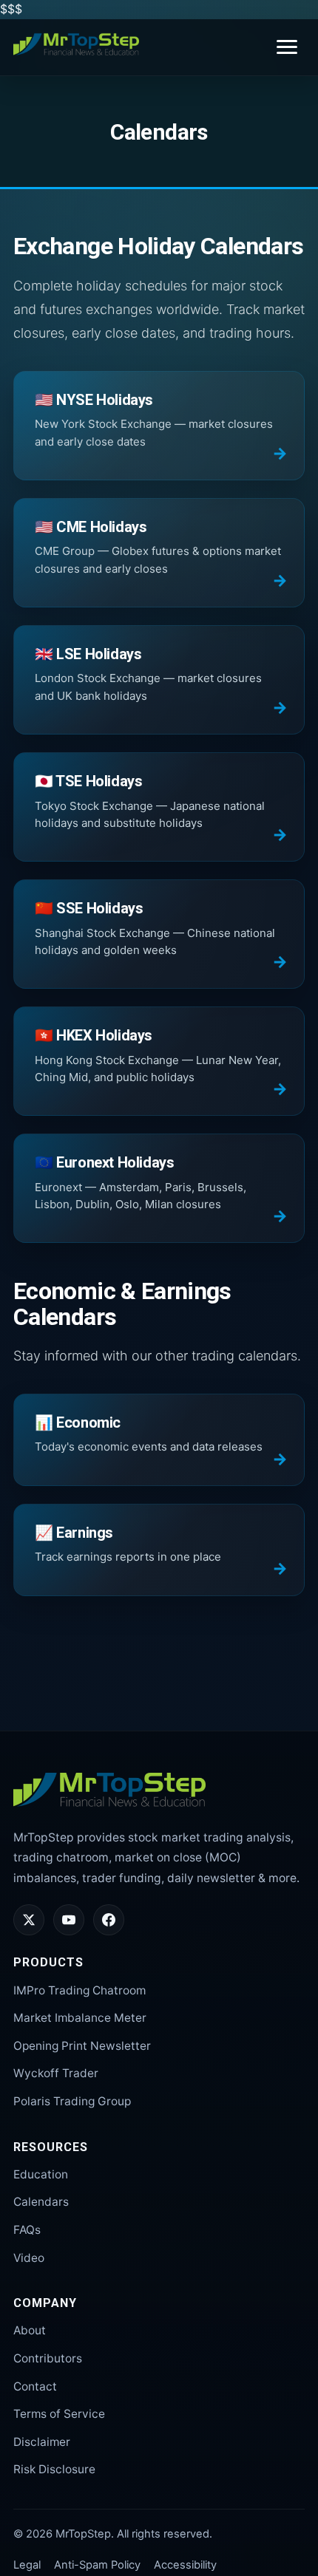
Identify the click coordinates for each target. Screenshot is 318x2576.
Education (41, 2174)
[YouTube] (69, 1920)
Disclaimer (42, 2442)
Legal (27, 2565)
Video (29, 2258)
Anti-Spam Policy (97, 2565)
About (30, 2330)
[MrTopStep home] (76, 44)
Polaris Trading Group (72, 2101)
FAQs (27, 2230)
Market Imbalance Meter (80, 2018)
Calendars (41, 2202)
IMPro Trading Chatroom (79, 1990)
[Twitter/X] (29, 1920)
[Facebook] (109, 1920)
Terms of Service (59, 2414)
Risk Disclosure (54, 2469)
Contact (35, 2386)
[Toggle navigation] (287, 47)
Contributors (48, 2358)
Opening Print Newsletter (82, 2046)
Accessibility (185, 2565)
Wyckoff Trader (56, 2073)
